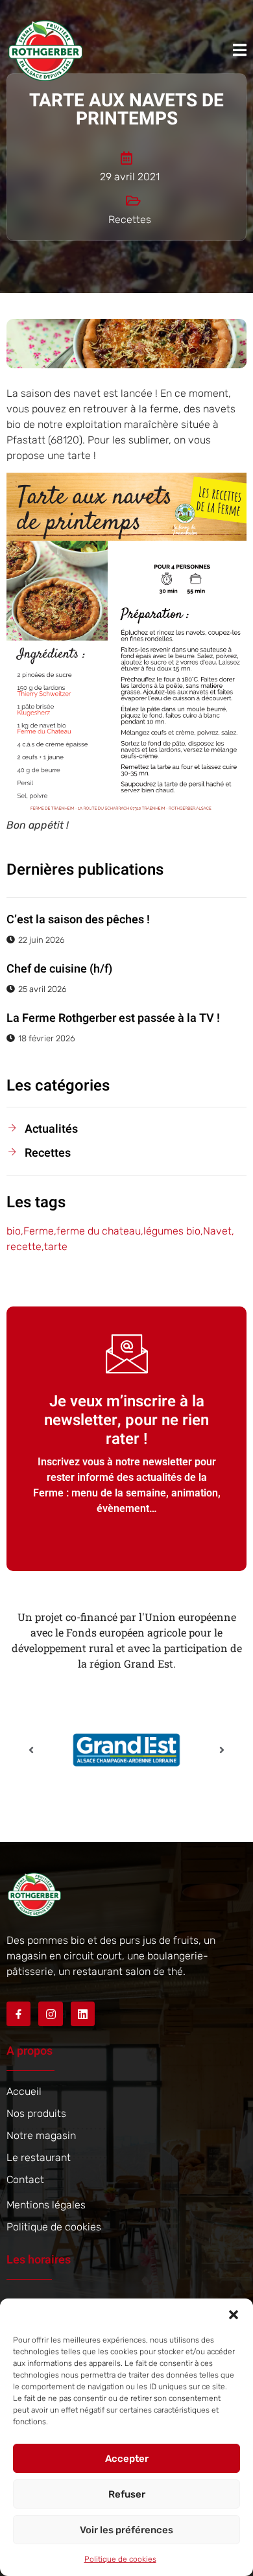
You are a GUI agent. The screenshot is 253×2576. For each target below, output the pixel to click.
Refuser (127, 2494)
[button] (234, 2315)
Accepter (127, 2459)
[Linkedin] (83, 2014)
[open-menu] (240, 50)
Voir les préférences (126, 2530)
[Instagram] (50, 2014)
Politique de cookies (120, 2559)
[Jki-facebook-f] (18, 2014)
